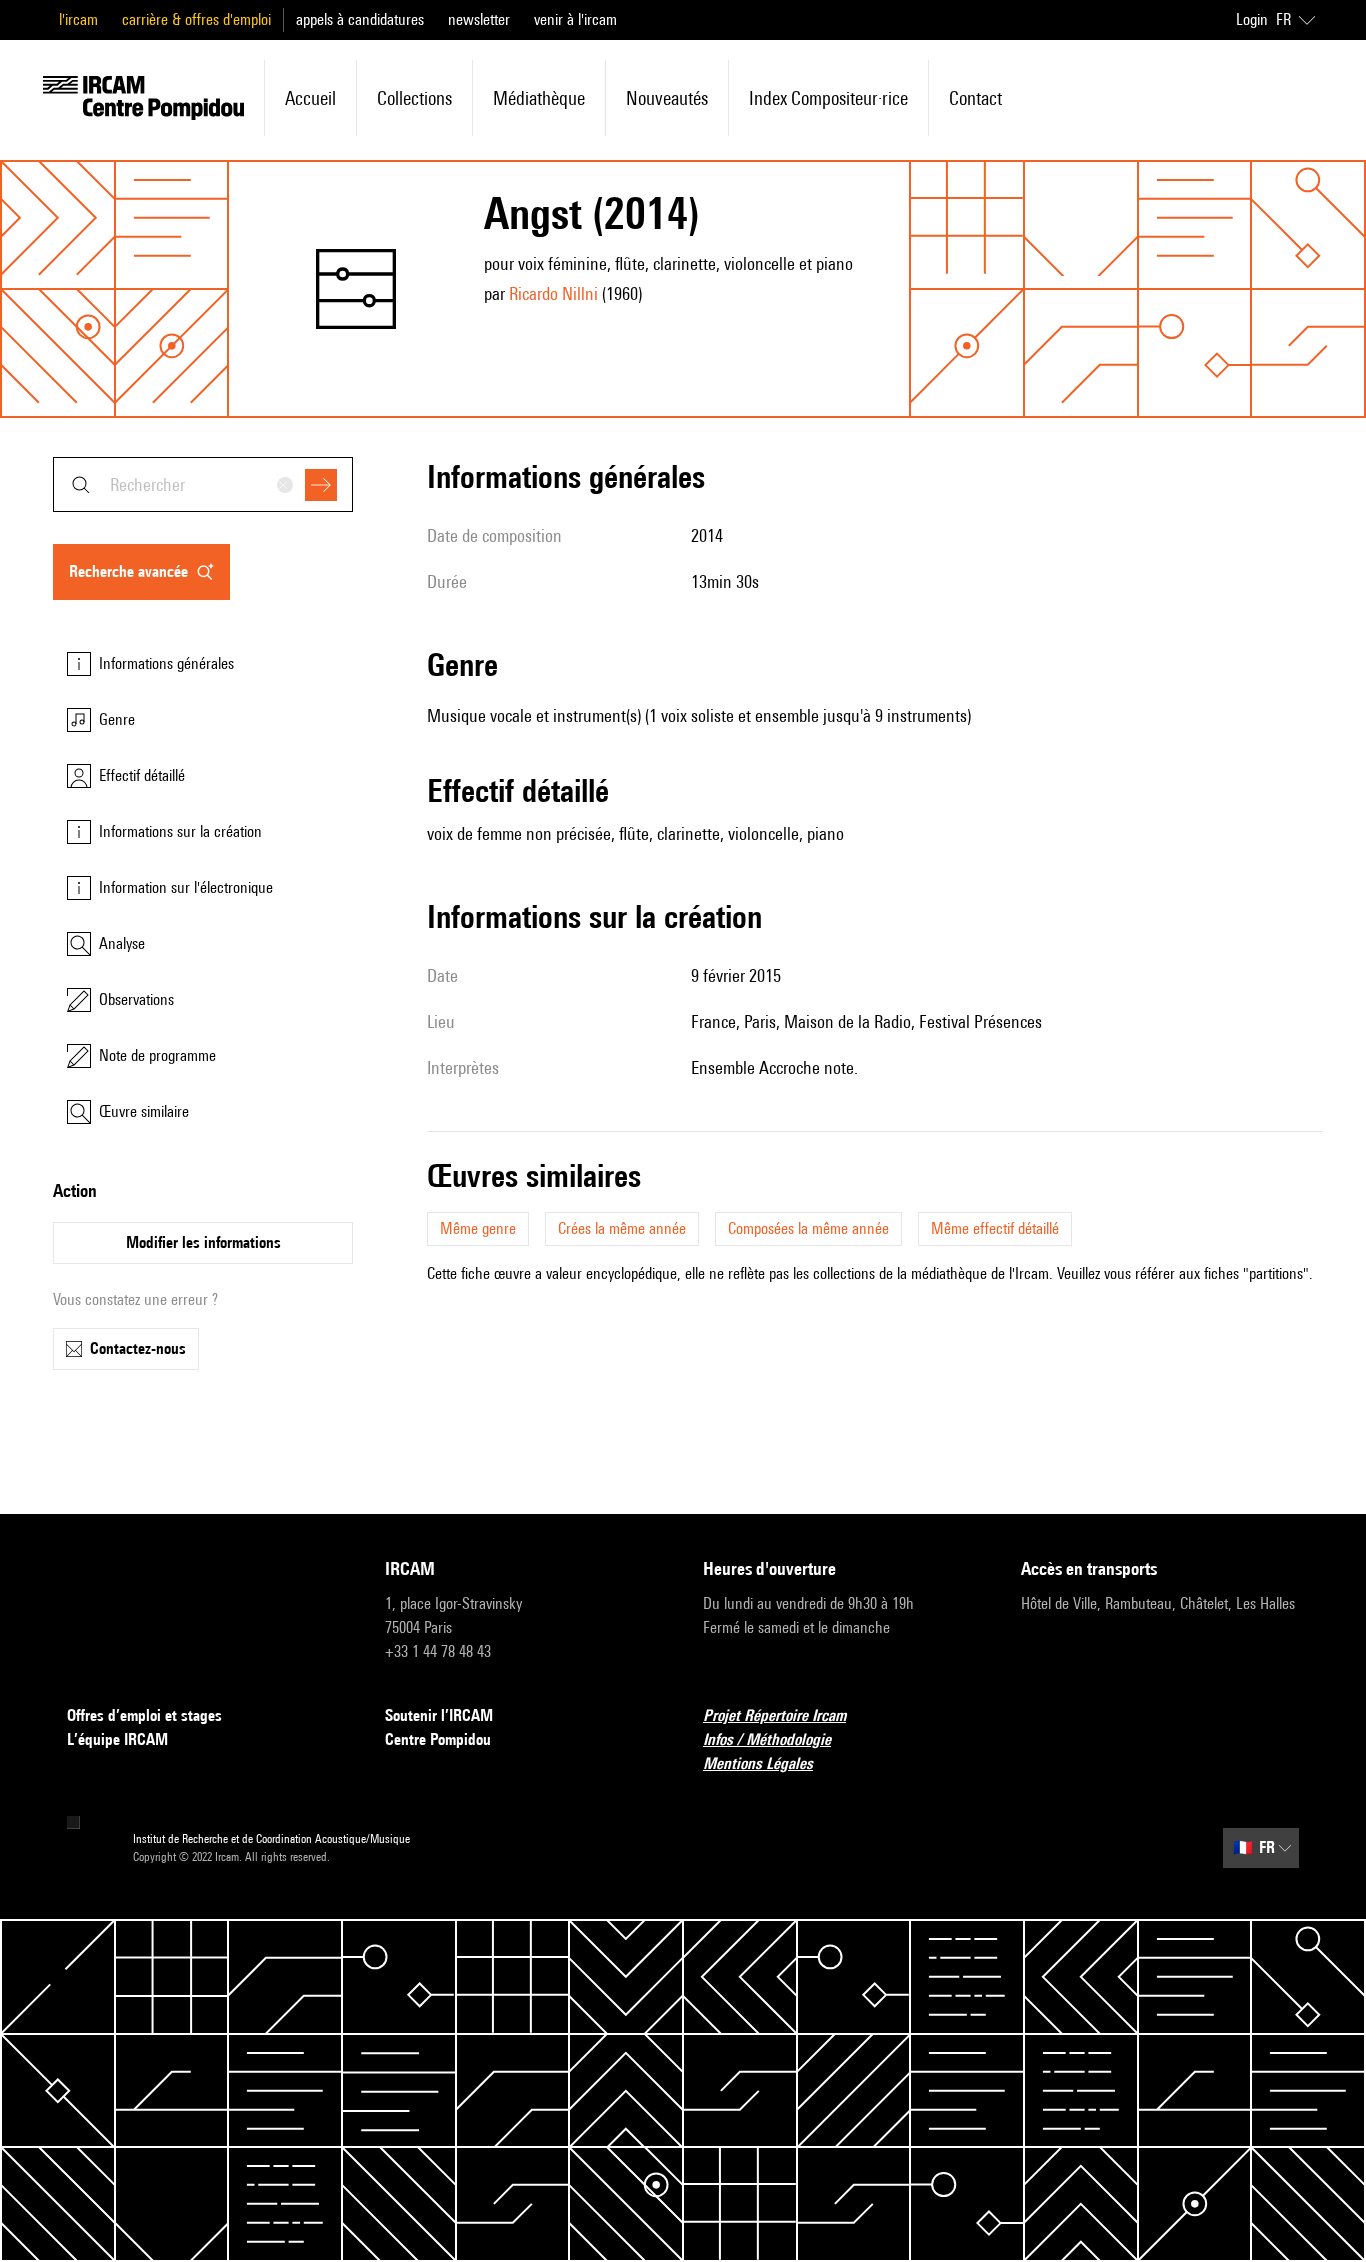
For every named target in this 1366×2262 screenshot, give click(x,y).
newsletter (479, 19)
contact (975, 98)
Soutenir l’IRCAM (439, 1715)
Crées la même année (622, 1228)
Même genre (478, 1228)
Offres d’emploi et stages (144, 1715)
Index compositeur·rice (828, 98)
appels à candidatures (360, 19)
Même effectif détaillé (995, 1228)
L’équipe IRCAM (117, 1739)
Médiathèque (539, 98)
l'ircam (78, 19)
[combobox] (203, 484)
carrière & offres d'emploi (196, 19)
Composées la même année (808, 1228)
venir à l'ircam (575, 19)
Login (1252, 19)
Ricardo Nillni (553, 293)
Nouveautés (667, 98)
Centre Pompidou (438, 1739)
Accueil (310, 98)
